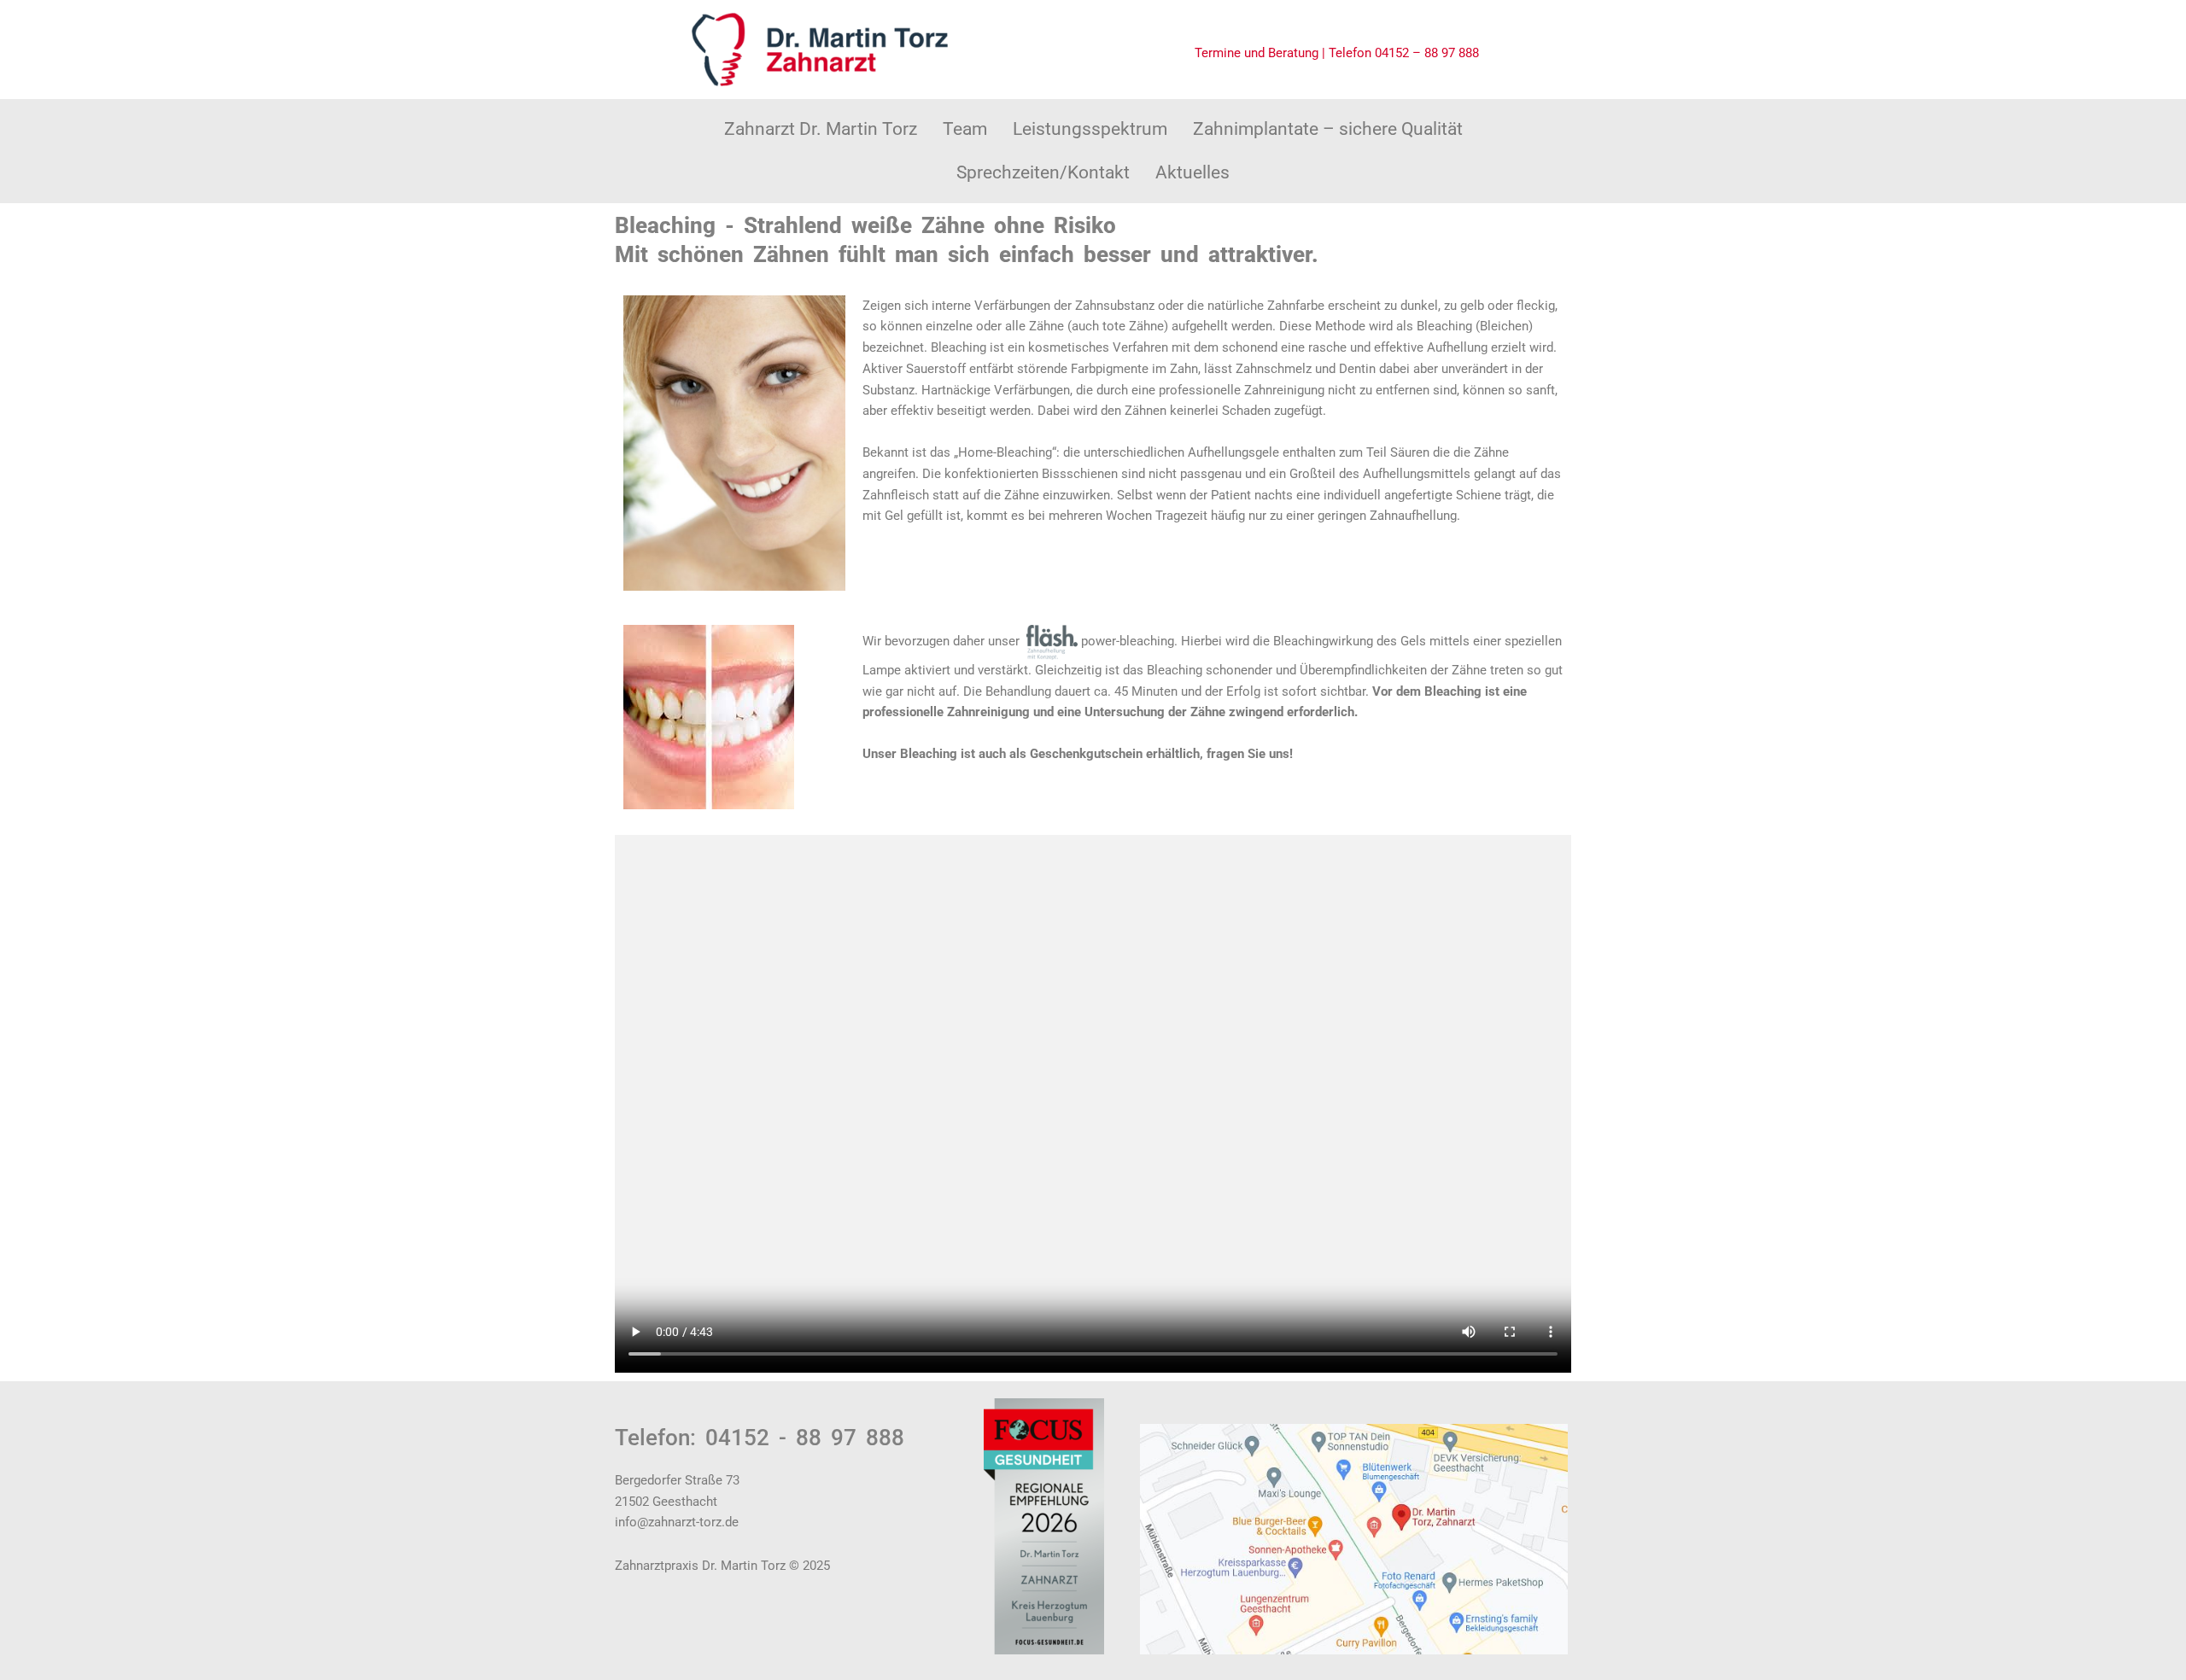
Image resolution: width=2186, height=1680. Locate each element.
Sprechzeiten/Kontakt (1043, 172)
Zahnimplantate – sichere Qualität (1328, 129)
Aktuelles (1192, 172)
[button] (965, 129)
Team (965, 129)
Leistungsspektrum (1090, 129)
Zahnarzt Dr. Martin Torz (821, 129)
